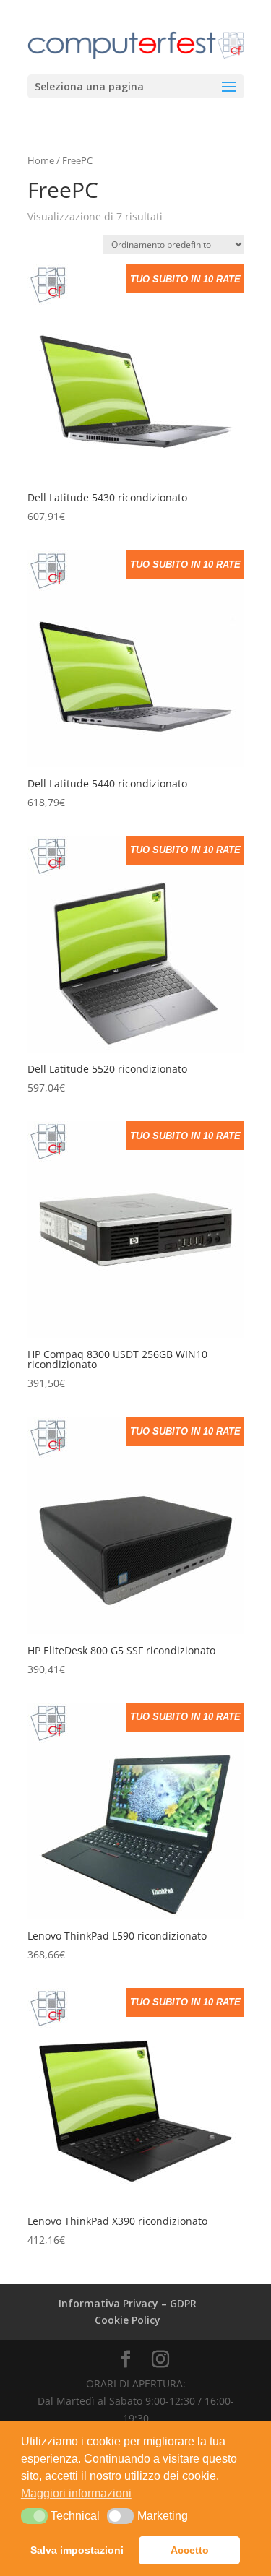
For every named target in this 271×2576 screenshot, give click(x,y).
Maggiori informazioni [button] (76, 2493)
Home (41, 160)
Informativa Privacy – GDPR (128, 2303)
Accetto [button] (190, 2550)
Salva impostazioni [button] (77, 2550)
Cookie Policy (128, 2320)
